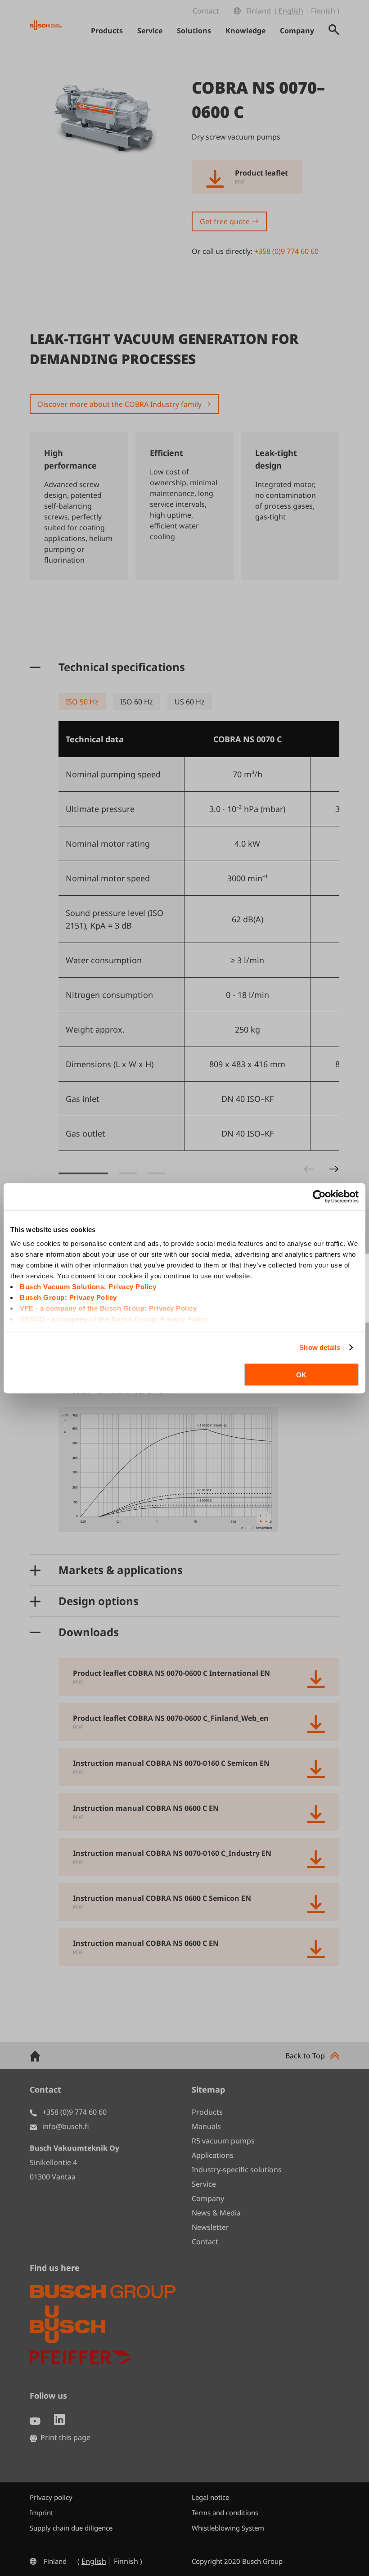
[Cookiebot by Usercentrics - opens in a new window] (319, 1196)
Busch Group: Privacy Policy (68, 1297)
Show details (320, 1347)
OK (301, 1374)
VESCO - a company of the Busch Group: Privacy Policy (114, 1319)
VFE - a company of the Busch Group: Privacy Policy (108, 1308)
